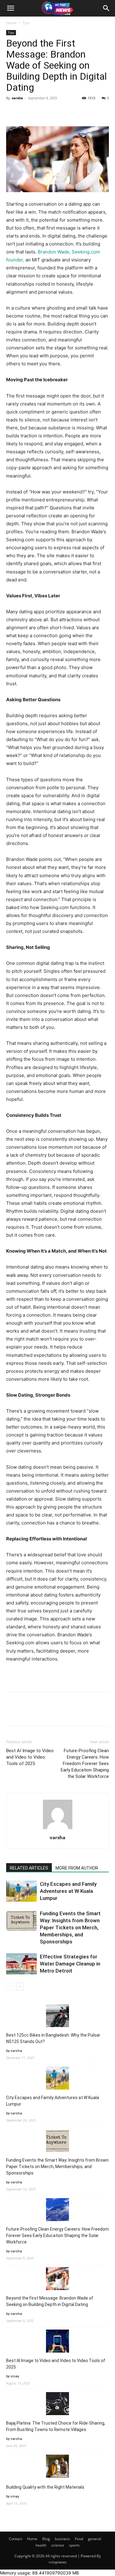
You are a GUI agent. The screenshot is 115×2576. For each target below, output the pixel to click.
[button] (10, 8)
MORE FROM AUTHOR (77, 1868)
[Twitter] (26, 112)
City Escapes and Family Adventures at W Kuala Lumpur (68, 1891)
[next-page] (20, 1986)
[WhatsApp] (55, 112)
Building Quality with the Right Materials (45, 2487)
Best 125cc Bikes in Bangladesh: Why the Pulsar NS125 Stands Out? (53, 2038)
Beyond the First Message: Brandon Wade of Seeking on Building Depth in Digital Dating (50, 2301)
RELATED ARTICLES (29, 1868)
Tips (26, 23)
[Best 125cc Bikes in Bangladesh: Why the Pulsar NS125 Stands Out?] (57, 2017)
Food (79, 2539)
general (95, 2539)
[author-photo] (58, 1829)
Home (11, 23)
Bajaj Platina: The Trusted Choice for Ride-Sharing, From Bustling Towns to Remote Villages (56, 2426)
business (62, 2539)
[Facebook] (12, 112)
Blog (46, 2539)
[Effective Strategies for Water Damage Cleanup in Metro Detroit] (21, 1964)
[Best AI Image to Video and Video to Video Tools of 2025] (57, 2342)
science (58, 2545)
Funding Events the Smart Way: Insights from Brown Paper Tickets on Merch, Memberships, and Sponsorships (70, 1927)
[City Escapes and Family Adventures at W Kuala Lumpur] (21, 1891)
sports (74, 2545)
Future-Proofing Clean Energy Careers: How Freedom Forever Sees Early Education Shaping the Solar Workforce (85, 1764)
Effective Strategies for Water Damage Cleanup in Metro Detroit (70, 1964)
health (41, 2545)
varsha (17, 98)
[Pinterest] (40, 112)
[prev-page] (10, 1986)
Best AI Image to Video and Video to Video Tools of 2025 (30, 1757)
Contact (15, 2539)
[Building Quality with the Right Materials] (57, 2467)
